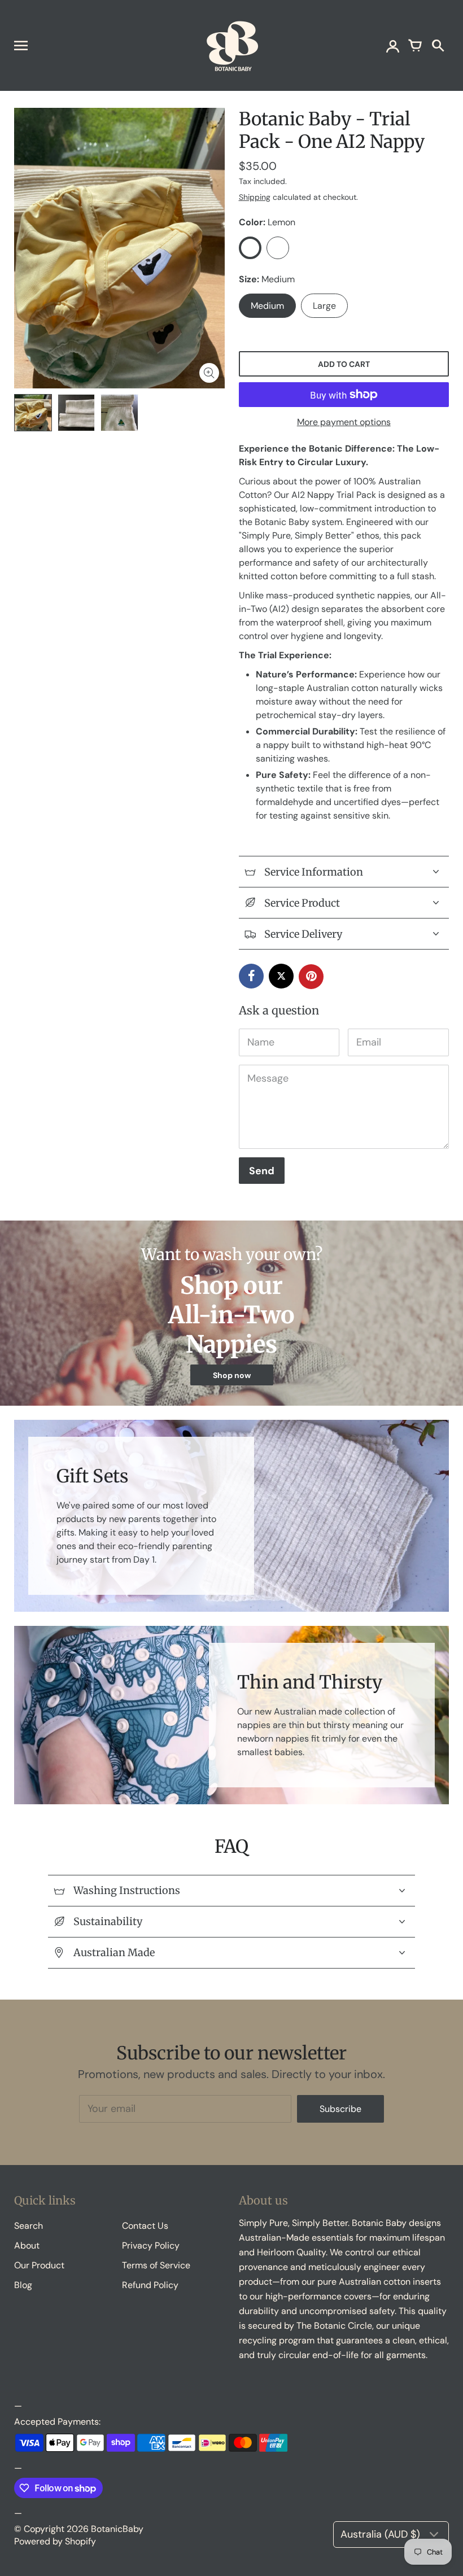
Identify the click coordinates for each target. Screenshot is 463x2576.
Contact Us (145, 2226)
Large (324, 306)
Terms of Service (156, 2265)
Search (29, 2226)
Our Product (39, 2265)
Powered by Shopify (55, 2541)
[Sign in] (392, 45)
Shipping (255, 197)
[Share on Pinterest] (311, 977)
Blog (23, 2285)
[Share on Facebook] (251, 976)
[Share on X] (281, 976)
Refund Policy (150, 2285)
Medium (267, 306)
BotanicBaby (117, 2529)
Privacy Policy (151, 2245)
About (27, 2245)
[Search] (438, 45)
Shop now (232, 1375)
